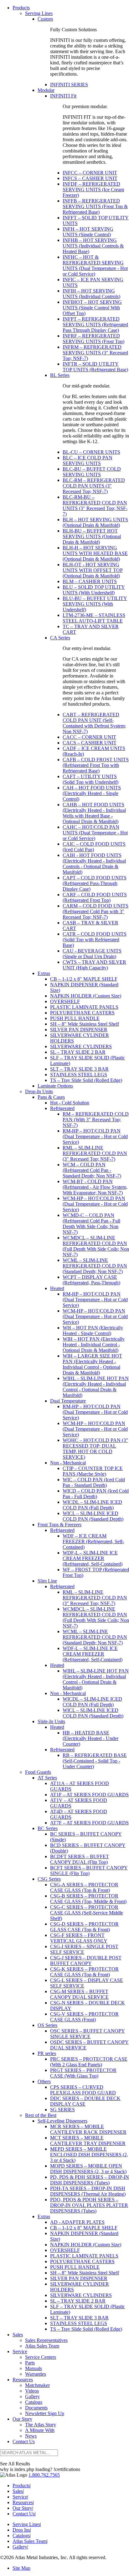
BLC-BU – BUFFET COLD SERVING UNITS (92, 472)
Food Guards (38, 1772)
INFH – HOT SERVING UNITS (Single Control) (88, 232)
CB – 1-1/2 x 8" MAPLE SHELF (84, 979)
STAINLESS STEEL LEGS (79, 1075)
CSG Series (49, 1879)
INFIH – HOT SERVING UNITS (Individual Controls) (91, 294)
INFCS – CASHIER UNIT (90, 178)
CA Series (60, 638)
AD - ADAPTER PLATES (77, 2222)
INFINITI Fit (63, 96)
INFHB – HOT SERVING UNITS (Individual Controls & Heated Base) (93, 246)
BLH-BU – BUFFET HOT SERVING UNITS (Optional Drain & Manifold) (92, 536)
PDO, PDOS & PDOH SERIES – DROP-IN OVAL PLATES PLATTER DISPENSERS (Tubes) (89, 2205)
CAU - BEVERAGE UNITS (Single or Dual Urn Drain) (92, 954)
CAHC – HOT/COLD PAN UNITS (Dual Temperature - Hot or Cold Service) (95, 833)
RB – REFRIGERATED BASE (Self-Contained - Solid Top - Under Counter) (95, 1761)
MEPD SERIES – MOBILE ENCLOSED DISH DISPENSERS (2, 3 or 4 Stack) (89, 2155)
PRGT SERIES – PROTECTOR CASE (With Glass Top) (83, 2073)
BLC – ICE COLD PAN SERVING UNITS (88, 460)
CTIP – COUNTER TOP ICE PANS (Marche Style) (93, 1471)
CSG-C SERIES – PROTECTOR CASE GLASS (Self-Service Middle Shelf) (87, 1913)
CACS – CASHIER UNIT (90, 743)
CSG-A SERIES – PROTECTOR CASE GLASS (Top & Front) (84, 1887)
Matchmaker (37, 2385)
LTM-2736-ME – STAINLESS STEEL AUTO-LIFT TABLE (94, 618)
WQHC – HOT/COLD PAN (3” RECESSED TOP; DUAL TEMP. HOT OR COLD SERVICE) (95, 1449)
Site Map (21, 2568)
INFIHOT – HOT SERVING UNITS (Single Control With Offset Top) (92, 308)
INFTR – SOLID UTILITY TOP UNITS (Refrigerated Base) (95, 367)
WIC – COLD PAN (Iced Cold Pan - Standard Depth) (94, 1482)
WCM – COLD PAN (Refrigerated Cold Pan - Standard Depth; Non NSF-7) (92, 1170)
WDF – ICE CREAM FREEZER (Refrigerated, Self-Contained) (93, 1541)
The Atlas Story (41, 2425)
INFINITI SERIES (69, 85)
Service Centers (41, 2357)
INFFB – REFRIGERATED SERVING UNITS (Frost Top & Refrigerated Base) (95, 206)
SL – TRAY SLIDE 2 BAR (78, 1052)
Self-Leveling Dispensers (62, 2121)
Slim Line (47, 1581)
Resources (23, 2380)
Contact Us (24, 2441)
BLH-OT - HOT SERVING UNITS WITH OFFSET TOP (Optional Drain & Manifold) (93, 570)
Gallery (32, 2396)
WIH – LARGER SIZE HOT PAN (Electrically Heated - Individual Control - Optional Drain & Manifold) (92, 1364)
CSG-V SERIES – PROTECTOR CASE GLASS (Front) (84, 2017)
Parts (30, 2363)
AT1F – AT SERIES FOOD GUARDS (89, 1795)
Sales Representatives (46, 2340)
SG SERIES (62, 2110)
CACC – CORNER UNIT (89, 737)
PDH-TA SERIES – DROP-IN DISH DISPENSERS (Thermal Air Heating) (88, 2191)
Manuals (34, 2368)
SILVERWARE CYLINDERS (81, 1046)
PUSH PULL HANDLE (75, 1018)
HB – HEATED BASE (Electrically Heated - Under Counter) (90, 1738)
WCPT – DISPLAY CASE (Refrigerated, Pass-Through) (91, 1280)
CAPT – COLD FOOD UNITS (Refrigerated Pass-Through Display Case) (95, 883)
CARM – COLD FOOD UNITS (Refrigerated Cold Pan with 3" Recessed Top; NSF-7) (95, 911)
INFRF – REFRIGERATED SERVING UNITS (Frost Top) (93, 339)
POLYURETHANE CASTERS (82, 1013)
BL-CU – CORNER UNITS (91, 452)
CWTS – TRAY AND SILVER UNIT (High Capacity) (94, 965)
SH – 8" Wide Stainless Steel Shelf (85, 1024)
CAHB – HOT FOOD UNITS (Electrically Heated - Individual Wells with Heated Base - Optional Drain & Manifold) (94, 813)
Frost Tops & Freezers (59, 1525)
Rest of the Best (41, 2115)
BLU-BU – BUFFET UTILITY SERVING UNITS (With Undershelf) (95, 604)
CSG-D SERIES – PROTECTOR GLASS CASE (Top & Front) (84, 1927)
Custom (45, 19)
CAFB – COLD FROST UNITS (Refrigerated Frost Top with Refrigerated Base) (96, 765)
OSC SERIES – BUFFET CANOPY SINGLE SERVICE (88, 2034)
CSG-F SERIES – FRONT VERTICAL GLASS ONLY (79, 1938)
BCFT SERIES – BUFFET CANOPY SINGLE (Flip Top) (89, 1871)
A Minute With (40, 2430)
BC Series (48, 1828)
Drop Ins (21, 2530)
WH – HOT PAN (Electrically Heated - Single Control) (93, 1331)
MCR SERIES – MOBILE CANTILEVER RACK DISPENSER (88, 2129)
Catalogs (34, 2402)
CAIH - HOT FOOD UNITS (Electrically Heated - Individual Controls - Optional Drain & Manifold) (94, 864)
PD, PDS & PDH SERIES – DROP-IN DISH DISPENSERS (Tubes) (90, 2180)
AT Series (47, 1778)
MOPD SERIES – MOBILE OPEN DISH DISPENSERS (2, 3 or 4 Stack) (88, 2169)
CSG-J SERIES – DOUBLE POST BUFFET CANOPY (86, 1961)
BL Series (60, 375)
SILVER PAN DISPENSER (79, 1030)
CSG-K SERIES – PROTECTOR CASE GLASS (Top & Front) (84, 1972)
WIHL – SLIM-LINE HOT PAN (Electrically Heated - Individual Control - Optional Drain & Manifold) (96, 1387)
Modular (46, 90)
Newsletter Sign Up (45, 2413)
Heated (57, 1288)
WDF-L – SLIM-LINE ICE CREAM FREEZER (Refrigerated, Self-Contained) (93, 1558)
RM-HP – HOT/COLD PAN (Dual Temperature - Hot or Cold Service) (95, 1136)
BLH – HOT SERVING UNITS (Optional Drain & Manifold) (95, 522)
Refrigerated (62, 1108)
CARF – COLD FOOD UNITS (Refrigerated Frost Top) (95, 897)
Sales (18, 2335)
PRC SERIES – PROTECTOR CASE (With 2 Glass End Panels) (89, 2062)
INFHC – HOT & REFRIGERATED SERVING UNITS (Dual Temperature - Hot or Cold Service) (95, 265)
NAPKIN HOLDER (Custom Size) (86, 996)
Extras (44, 973)
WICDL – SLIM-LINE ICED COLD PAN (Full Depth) (92, 1505)
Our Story (22, 2419)
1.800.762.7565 (44, 2475)
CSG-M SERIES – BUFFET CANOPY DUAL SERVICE (79, 1994)
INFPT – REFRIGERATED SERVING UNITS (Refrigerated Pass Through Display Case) (95, 325)
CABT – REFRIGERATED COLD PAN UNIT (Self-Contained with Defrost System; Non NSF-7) (94, 723)
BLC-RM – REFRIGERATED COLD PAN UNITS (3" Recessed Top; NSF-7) (94, 486)
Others (44, 2081)
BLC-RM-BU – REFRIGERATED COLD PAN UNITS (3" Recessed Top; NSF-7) (95, 505)
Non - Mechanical (68, 1463)
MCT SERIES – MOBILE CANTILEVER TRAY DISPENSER (88, 2141)
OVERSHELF (65, 1001)
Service (20, 2351)
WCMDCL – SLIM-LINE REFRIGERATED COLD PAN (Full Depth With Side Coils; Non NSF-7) (96, 1246)
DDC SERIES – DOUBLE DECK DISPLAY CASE (85, 2101)
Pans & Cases (51, 1097)
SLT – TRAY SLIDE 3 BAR (79, 1069)
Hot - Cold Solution (70, 1103)
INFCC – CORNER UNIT (90, 173)
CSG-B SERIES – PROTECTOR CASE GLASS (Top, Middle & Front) (88, 1899)
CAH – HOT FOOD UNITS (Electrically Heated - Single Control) (92, 793)
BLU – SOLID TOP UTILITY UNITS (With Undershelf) (94, 590)
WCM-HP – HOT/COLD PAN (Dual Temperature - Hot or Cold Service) (95, 1204)
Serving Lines (39, 13)
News (31, 2436)
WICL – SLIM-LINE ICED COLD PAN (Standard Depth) (93, 1516)
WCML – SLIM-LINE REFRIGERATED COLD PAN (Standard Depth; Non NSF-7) (95, 1266)
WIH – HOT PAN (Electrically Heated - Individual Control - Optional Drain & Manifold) (94, 1345)
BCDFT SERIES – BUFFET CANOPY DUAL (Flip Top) (80, 1859)
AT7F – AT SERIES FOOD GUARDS (89, 1823)
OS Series (47, 2025)
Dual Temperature (68, 1401)
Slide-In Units (51, 1721)
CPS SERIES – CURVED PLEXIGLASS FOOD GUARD (83, 2090)
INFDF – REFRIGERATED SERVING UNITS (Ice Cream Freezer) (93, 190)
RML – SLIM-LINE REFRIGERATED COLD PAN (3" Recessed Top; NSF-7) (95, 1153)
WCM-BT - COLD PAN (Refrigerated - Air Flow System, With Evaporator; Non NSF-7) (95, 1187)
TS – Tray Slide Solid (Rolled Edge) (86, 1080)
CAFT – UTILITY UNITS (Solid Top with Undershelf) (90, 779)
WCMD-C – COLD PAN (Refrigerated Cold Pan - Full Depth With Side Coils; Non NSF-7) (91, 1224)
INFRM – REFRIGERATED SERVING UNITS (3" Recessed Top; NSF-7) (95, 353)
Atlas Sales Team (42, 2346)
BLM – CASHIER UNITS (90, 581)
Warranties (36, 2374)
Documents (36, 2408)
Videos (32, 2391)
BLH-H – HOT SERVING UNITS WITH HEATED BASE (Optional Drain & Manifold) (95, 553)
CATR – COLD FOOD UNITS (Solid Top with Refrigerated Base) (95, 940)
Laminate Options (55, 1086)
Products (21, 8)
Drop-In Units (39, 1091)
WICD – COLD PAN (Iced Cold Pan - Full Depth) (96, 1494)
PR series (47, 2053)
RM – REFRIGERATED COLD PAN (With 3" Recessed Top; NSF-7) (96, 1120)
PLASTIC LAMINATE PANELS (84, 1007)
